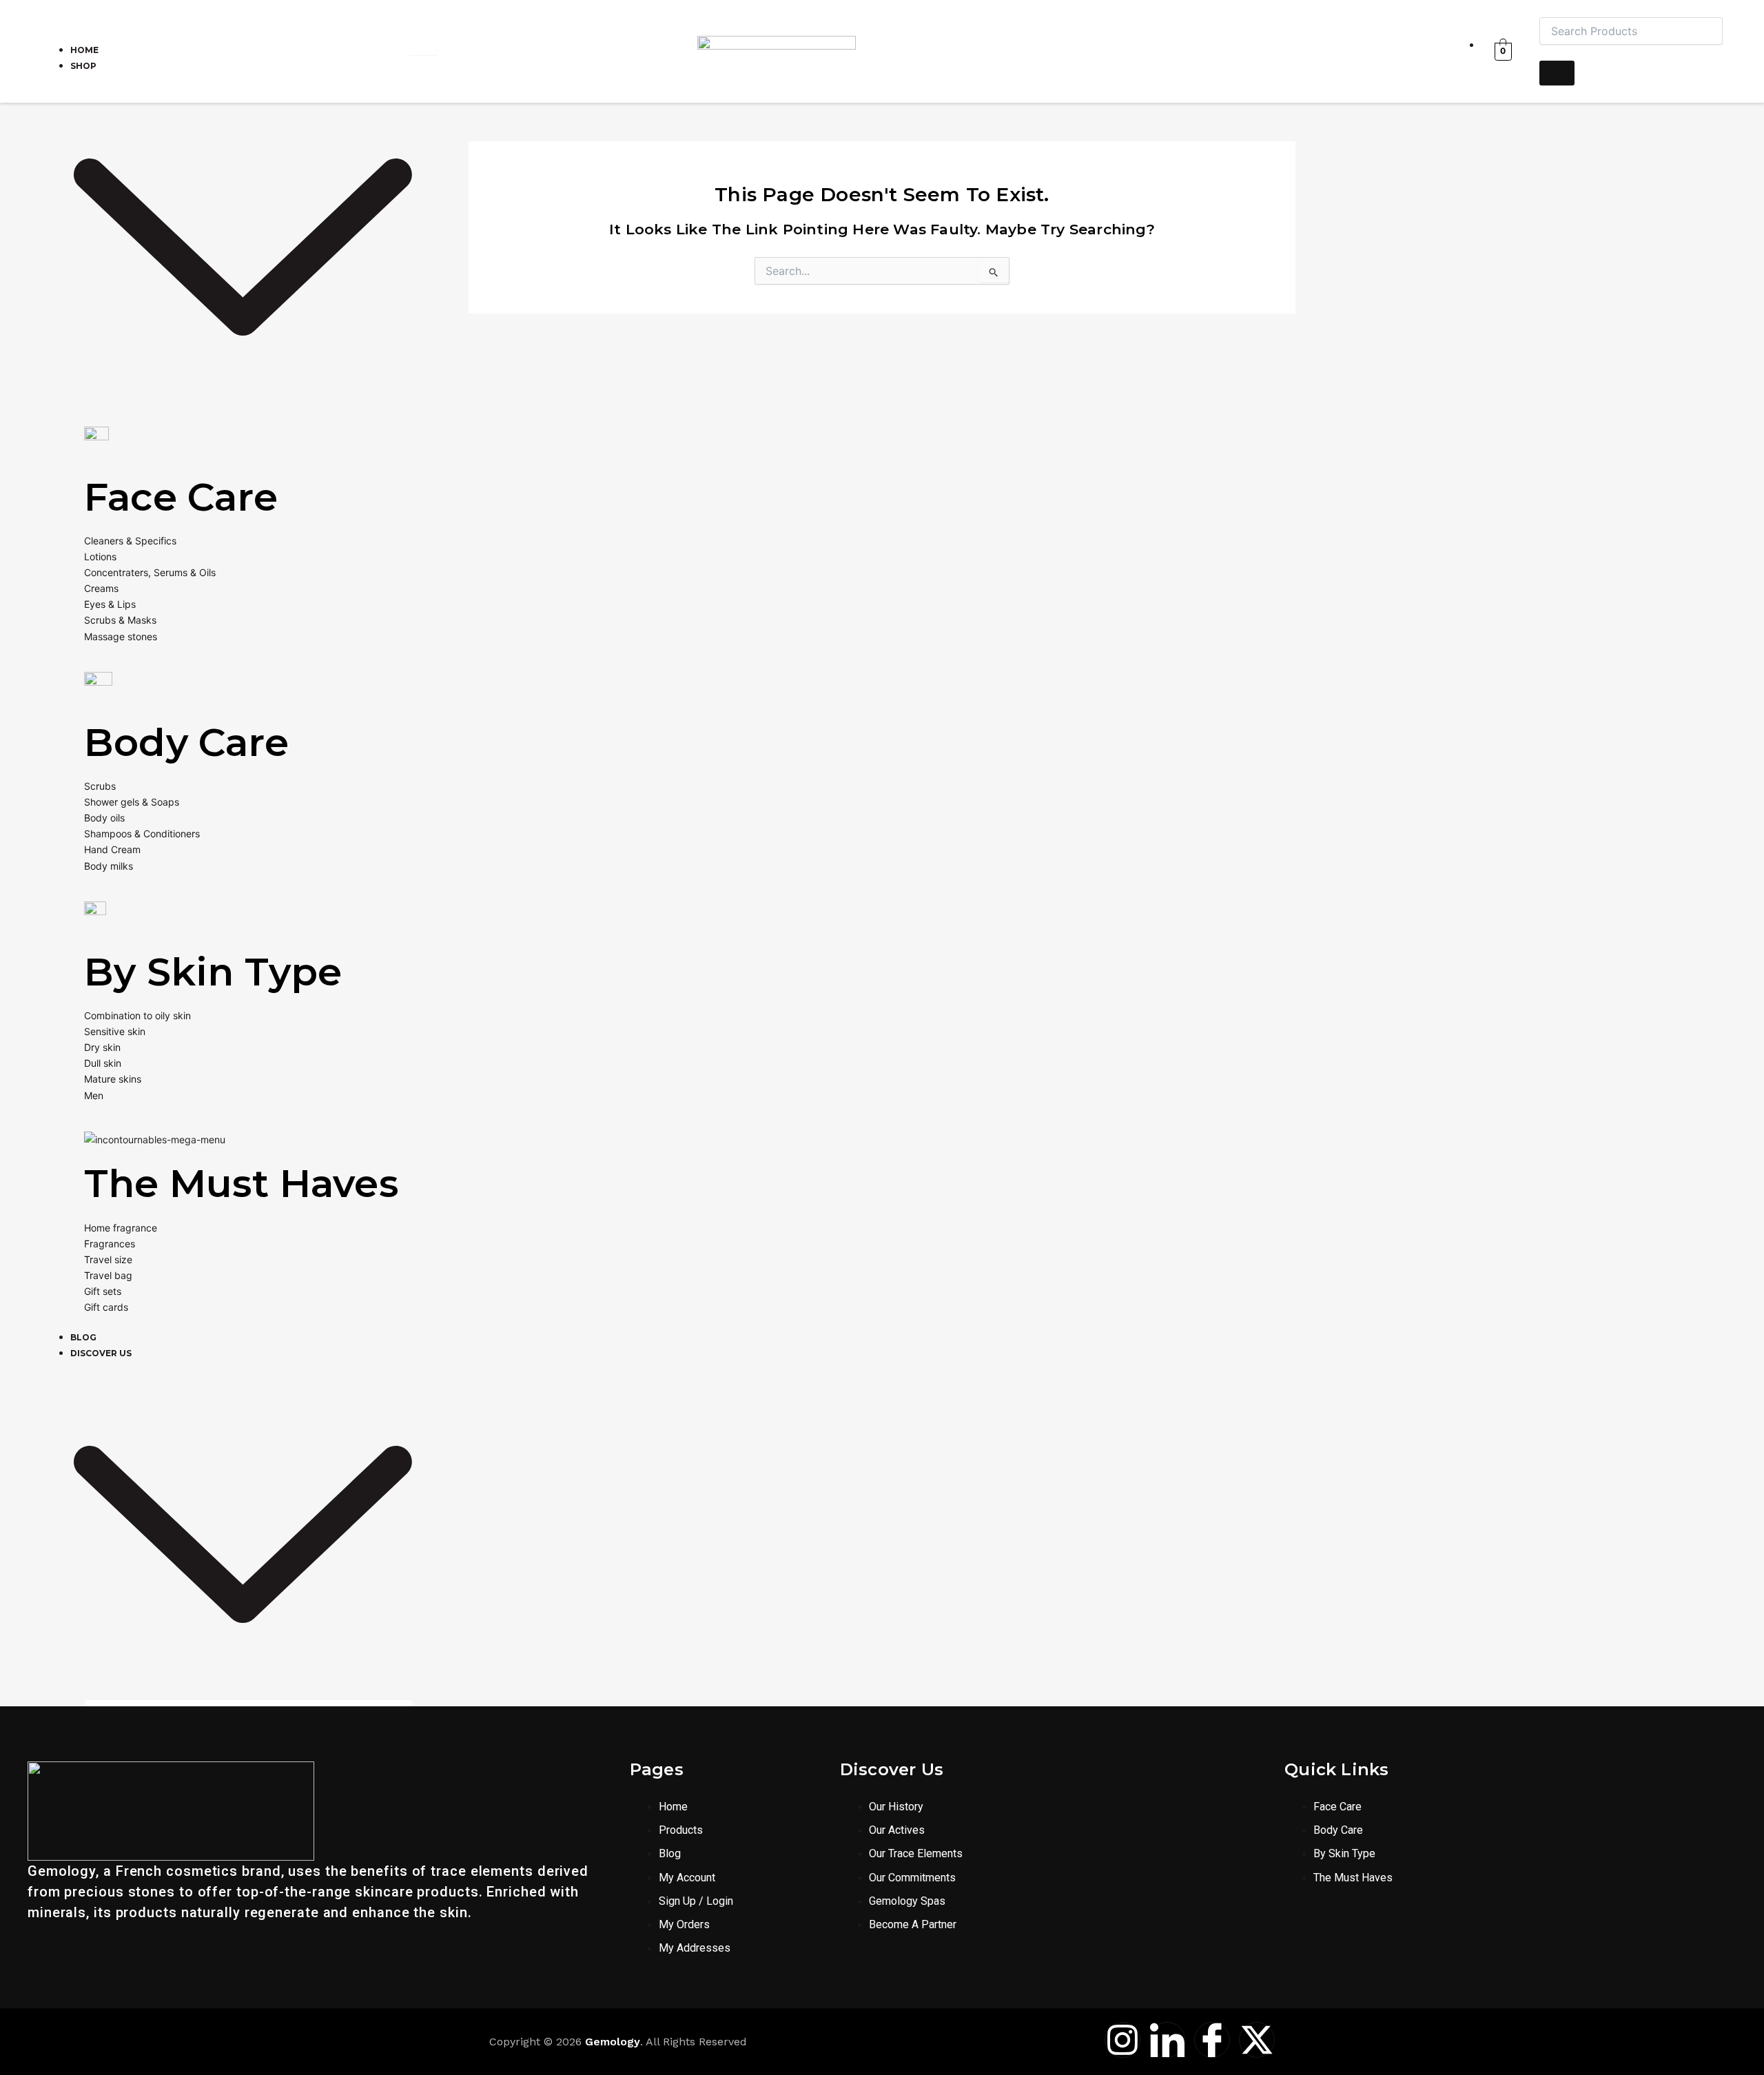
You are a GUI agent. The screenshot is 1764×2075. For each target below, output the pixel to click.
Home (84, 50)
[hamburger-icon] (423, 48)
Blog (83, 1337)
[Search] (1557, 73)
